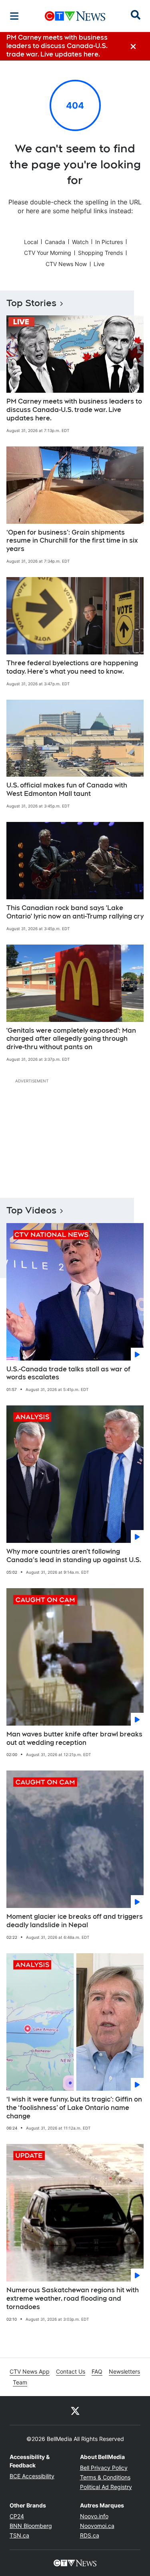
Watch (80, 242)
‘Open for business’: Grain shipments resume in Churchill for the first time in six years (72, 541)
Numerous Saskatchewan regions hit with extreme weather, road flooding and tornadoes (73, 2298)
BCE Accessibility (32, 2476)
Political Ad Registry (106, 2487)
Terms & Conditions (105, 2477)
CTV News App (30, 2371)
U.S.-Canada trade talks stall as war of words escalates (68, 1373)
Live (99, 264)
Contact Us (71, 2371)
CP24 (17, 2516)
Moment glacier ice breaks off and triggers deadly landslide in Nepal (75, 1921)
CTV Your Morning (48, 253)
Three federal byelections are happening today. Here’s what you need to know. (72, 667)
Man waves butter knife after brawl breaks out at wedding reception (74, 1738)
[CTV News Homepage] (75, 16)
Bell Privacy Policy (104, 2468)
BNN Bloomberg (31, 2526)
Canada (55, 242)
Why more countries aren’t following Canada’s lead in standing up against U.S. (74, 1556)
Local (31, 242)
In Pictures (109, 242)
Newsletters (124, 2371)
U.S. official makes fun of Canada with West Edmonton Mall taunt (67, 789)
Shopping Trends (100, 253)
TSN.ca (19, 2535)
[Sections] (14, 16)
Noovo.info (94, 2516)
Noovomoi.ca (97, 2526)
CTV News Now (66, 264)
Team (20, 2382)
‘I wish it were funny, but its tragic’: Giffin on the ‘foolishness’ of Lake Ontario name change (74, 2108)
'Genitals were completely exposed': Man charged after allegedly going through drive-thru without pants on (71, 1039)
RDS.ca (90, 2535)
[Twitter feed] (75, 2410)
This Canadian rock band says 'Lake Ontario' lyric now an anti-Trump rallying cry (75, 912)
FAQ (97, 2371)
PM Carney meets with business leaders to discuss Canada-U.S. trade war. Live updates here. (74, 410)
